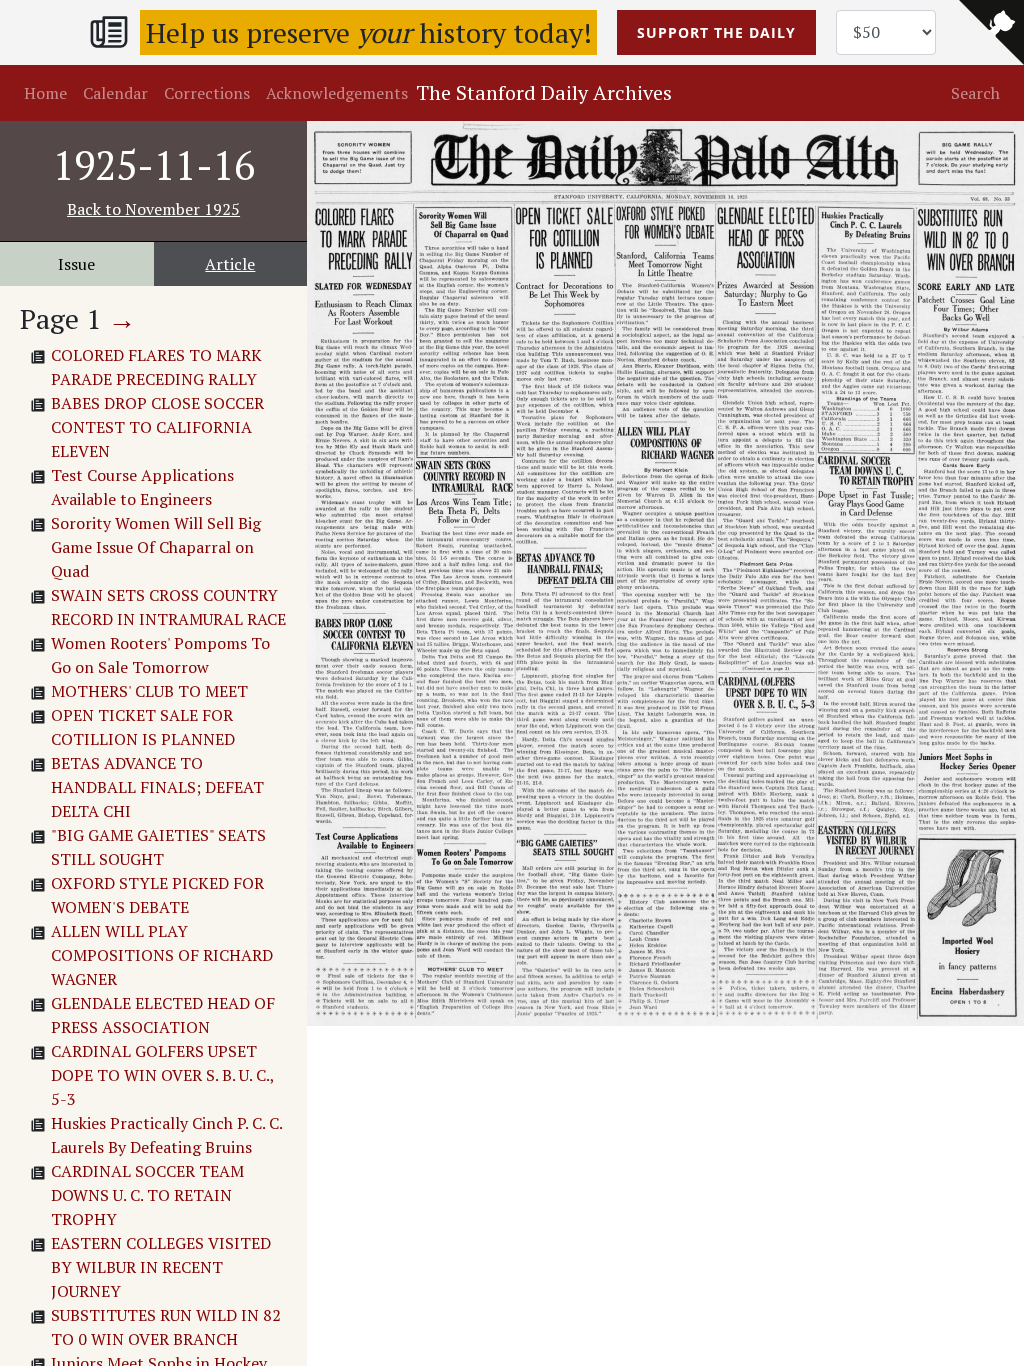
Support (716, 32)
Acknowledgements (337, 93)
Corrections (207, 93)
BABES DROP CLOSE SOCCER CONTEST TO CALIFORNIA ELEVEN (157, 427)
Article (230, 264)
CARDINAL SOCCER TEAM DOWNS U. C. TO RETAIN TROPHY (147, 1195)
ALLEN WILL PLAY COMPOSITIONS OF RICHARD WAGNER (162, 955)
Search (975, 93)
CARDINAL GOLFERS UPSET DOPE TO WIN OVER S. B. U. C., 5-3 (162, 1075)
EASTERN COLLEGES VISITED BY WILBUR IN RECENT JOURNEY (161, 1267)
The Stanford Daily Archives (544, 92)
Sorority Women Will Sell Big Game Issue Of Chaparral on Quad (156, 547)
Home (45, 93)
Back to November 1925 (153, 209)
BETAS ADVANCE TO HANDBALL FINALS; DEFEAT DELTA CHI (157, 787)
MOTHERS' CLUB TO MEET (149, 691)
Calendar (115, 93)
